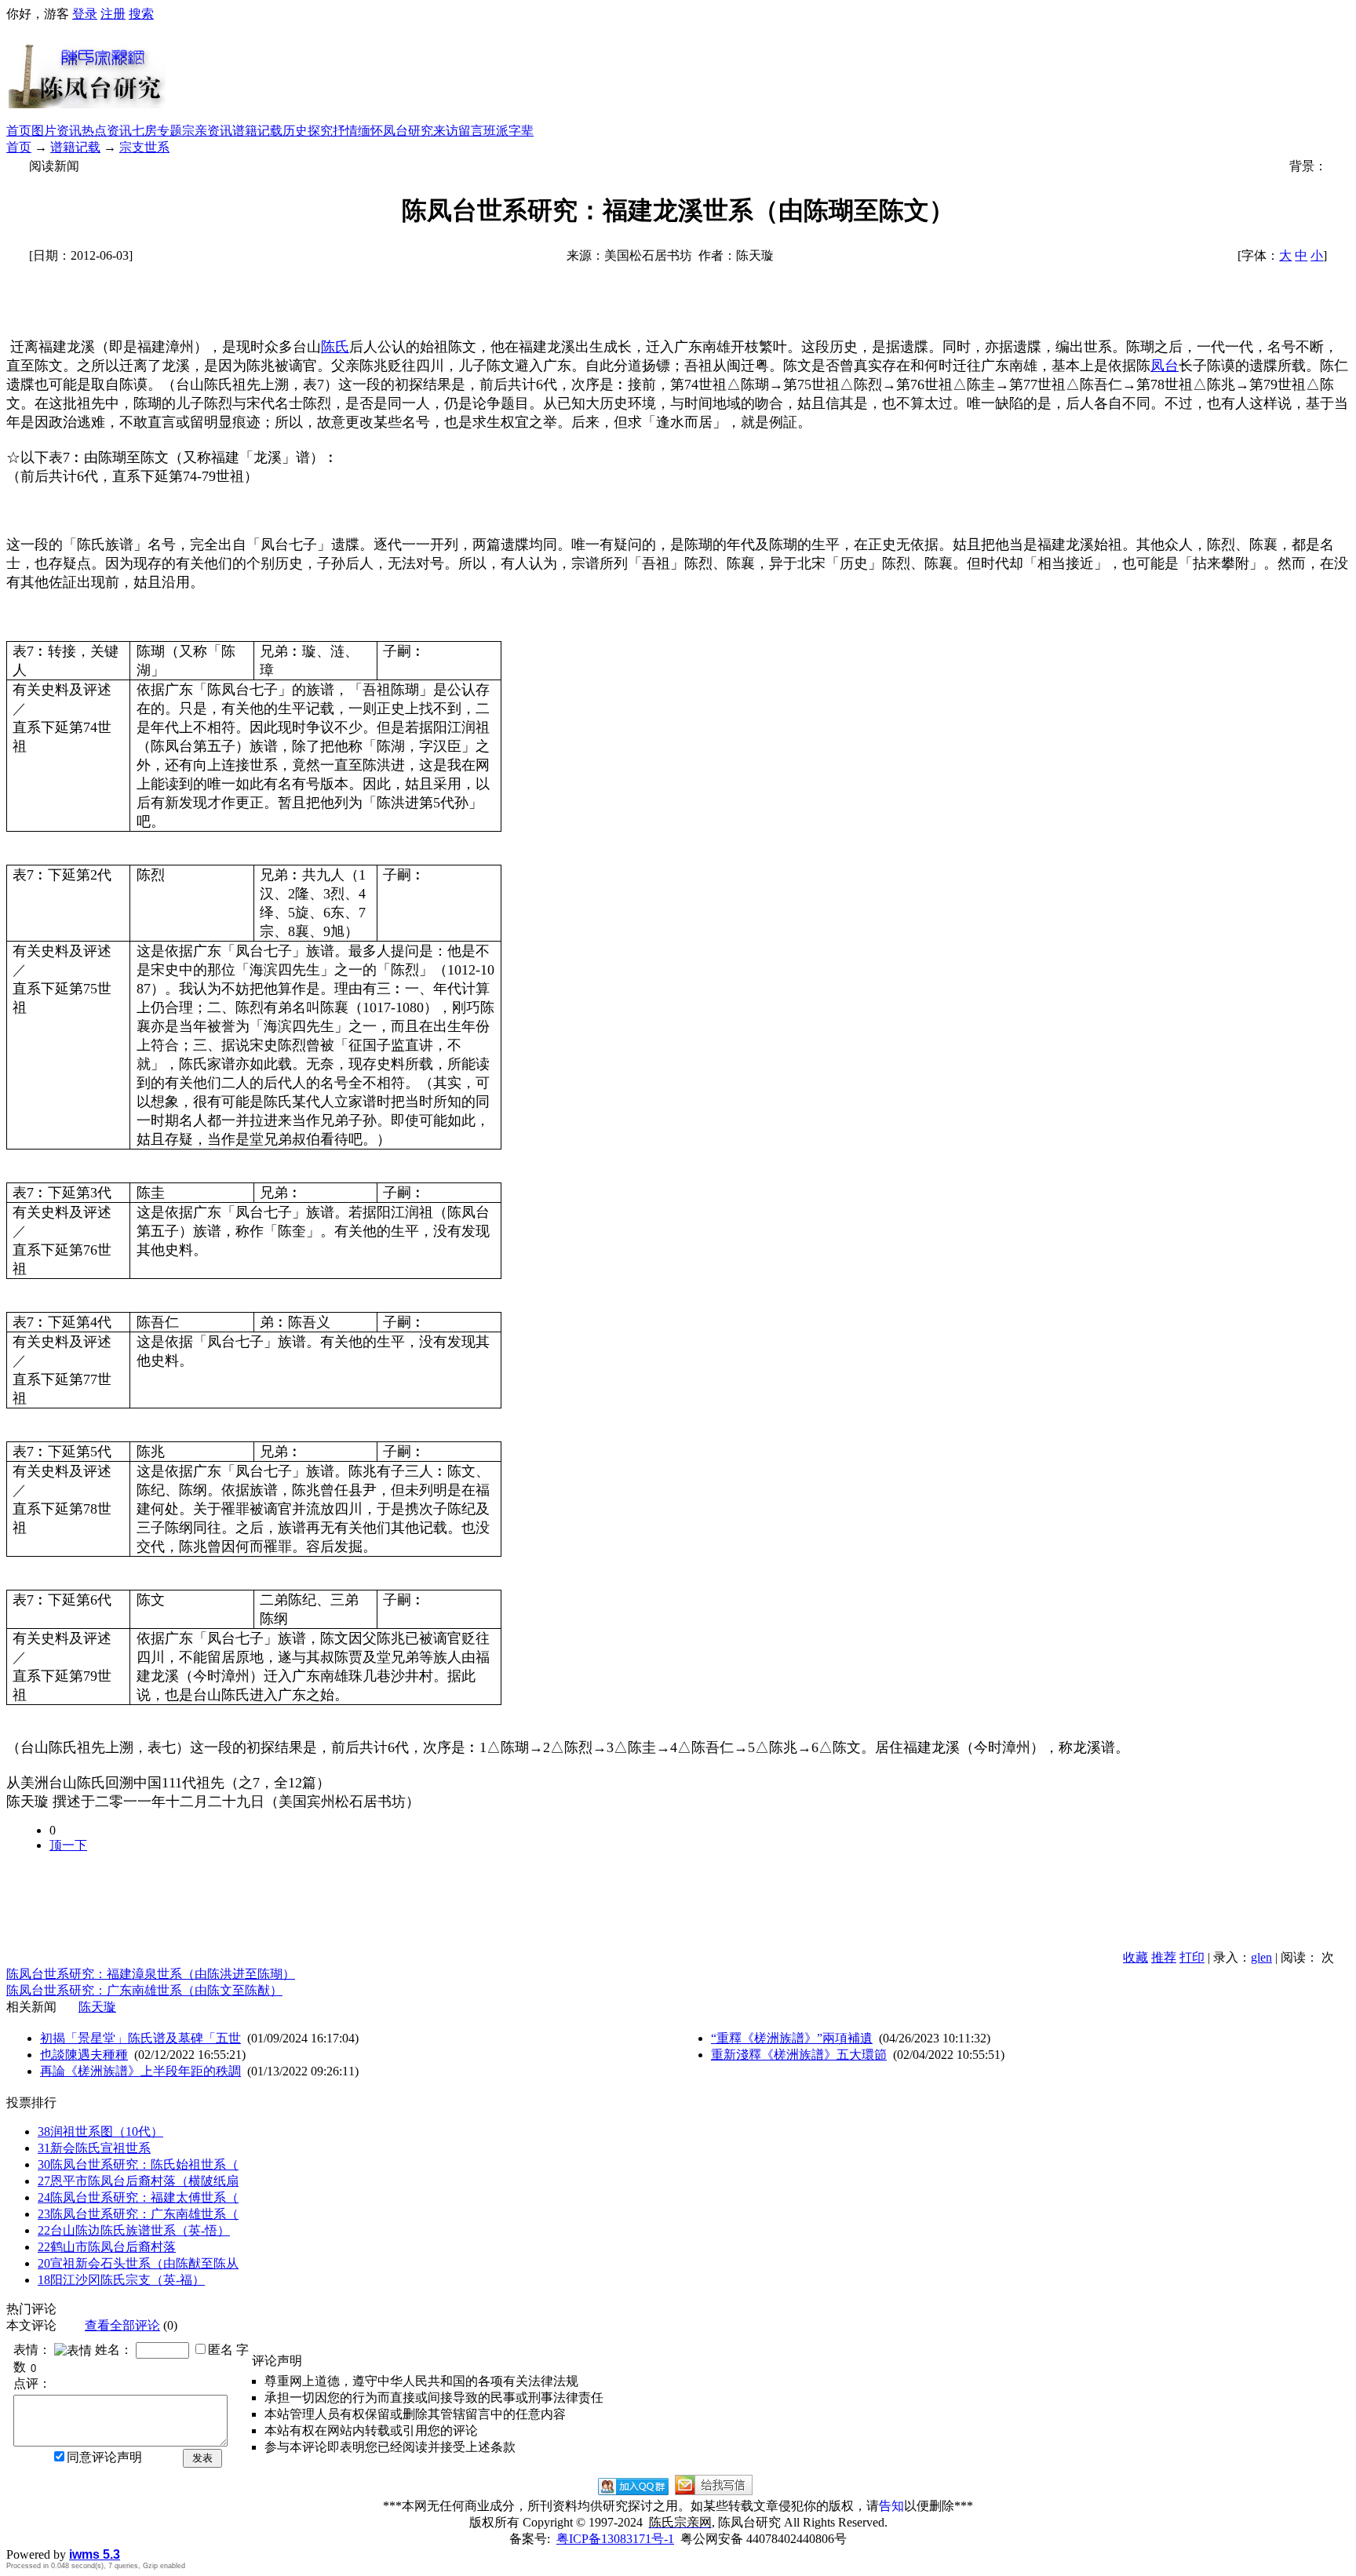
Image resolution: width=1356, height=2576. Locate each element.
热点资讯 (107, 131)
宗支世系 (144, 147)
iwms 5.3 (95, 2554)
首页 (19, 131)
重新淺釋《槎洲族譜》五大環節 (799, 2055)
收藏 (1135, 1957)
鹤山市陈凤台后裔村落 (107, 2247)
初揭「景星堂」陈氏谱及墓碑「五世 (140, 2038)
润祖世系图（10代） (100, 2131)
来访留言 (458, 131)
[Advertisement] (758, 73)
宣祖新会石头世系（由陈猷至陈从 (138, 2263)
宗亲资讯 (207, 131)
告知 (891, 2506)
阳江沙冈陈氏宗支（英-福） (121, 2280)
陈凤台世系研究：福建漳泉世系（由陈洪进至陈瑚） (151, 1974)
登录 (85, 14)
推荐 (1164, 1957)
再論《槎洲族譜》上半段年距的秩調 (140, 2071)
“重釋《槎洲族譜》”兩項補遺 (792, 2038)
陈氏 (335, 347)
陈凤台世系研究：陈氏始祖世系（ (138, 2164)
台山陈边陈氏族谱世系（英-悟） (134, 2230)
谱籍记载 (257, 131)
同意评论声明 (104, 2457)
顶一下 (68, 1845)
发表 (202, 2458)
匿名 (221, 2350)
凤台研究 (408, 131)
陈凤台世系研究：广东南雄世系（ (138, 2214)
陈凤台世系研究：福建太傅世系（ (138, 2197)
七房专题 (157, 131)
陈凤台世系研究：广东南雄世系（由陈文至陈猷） (144, 1990)
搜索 (141, 14)
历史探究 (308, 131)
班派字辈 (508, 131)
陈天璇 (97, 2007)
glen (1261, 1957)
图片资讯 (56, 131)
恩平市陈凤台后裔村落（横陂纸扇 (138, 2181)
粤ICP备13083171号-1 (615, 2539)
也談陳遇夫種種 (84, 2055)
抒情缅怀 (358, 131)
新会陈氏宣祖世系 (94, 2148)
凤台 (1165, 366)
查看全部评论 (122, 2325)
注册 (113, 14)
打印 (1192, 1957)
